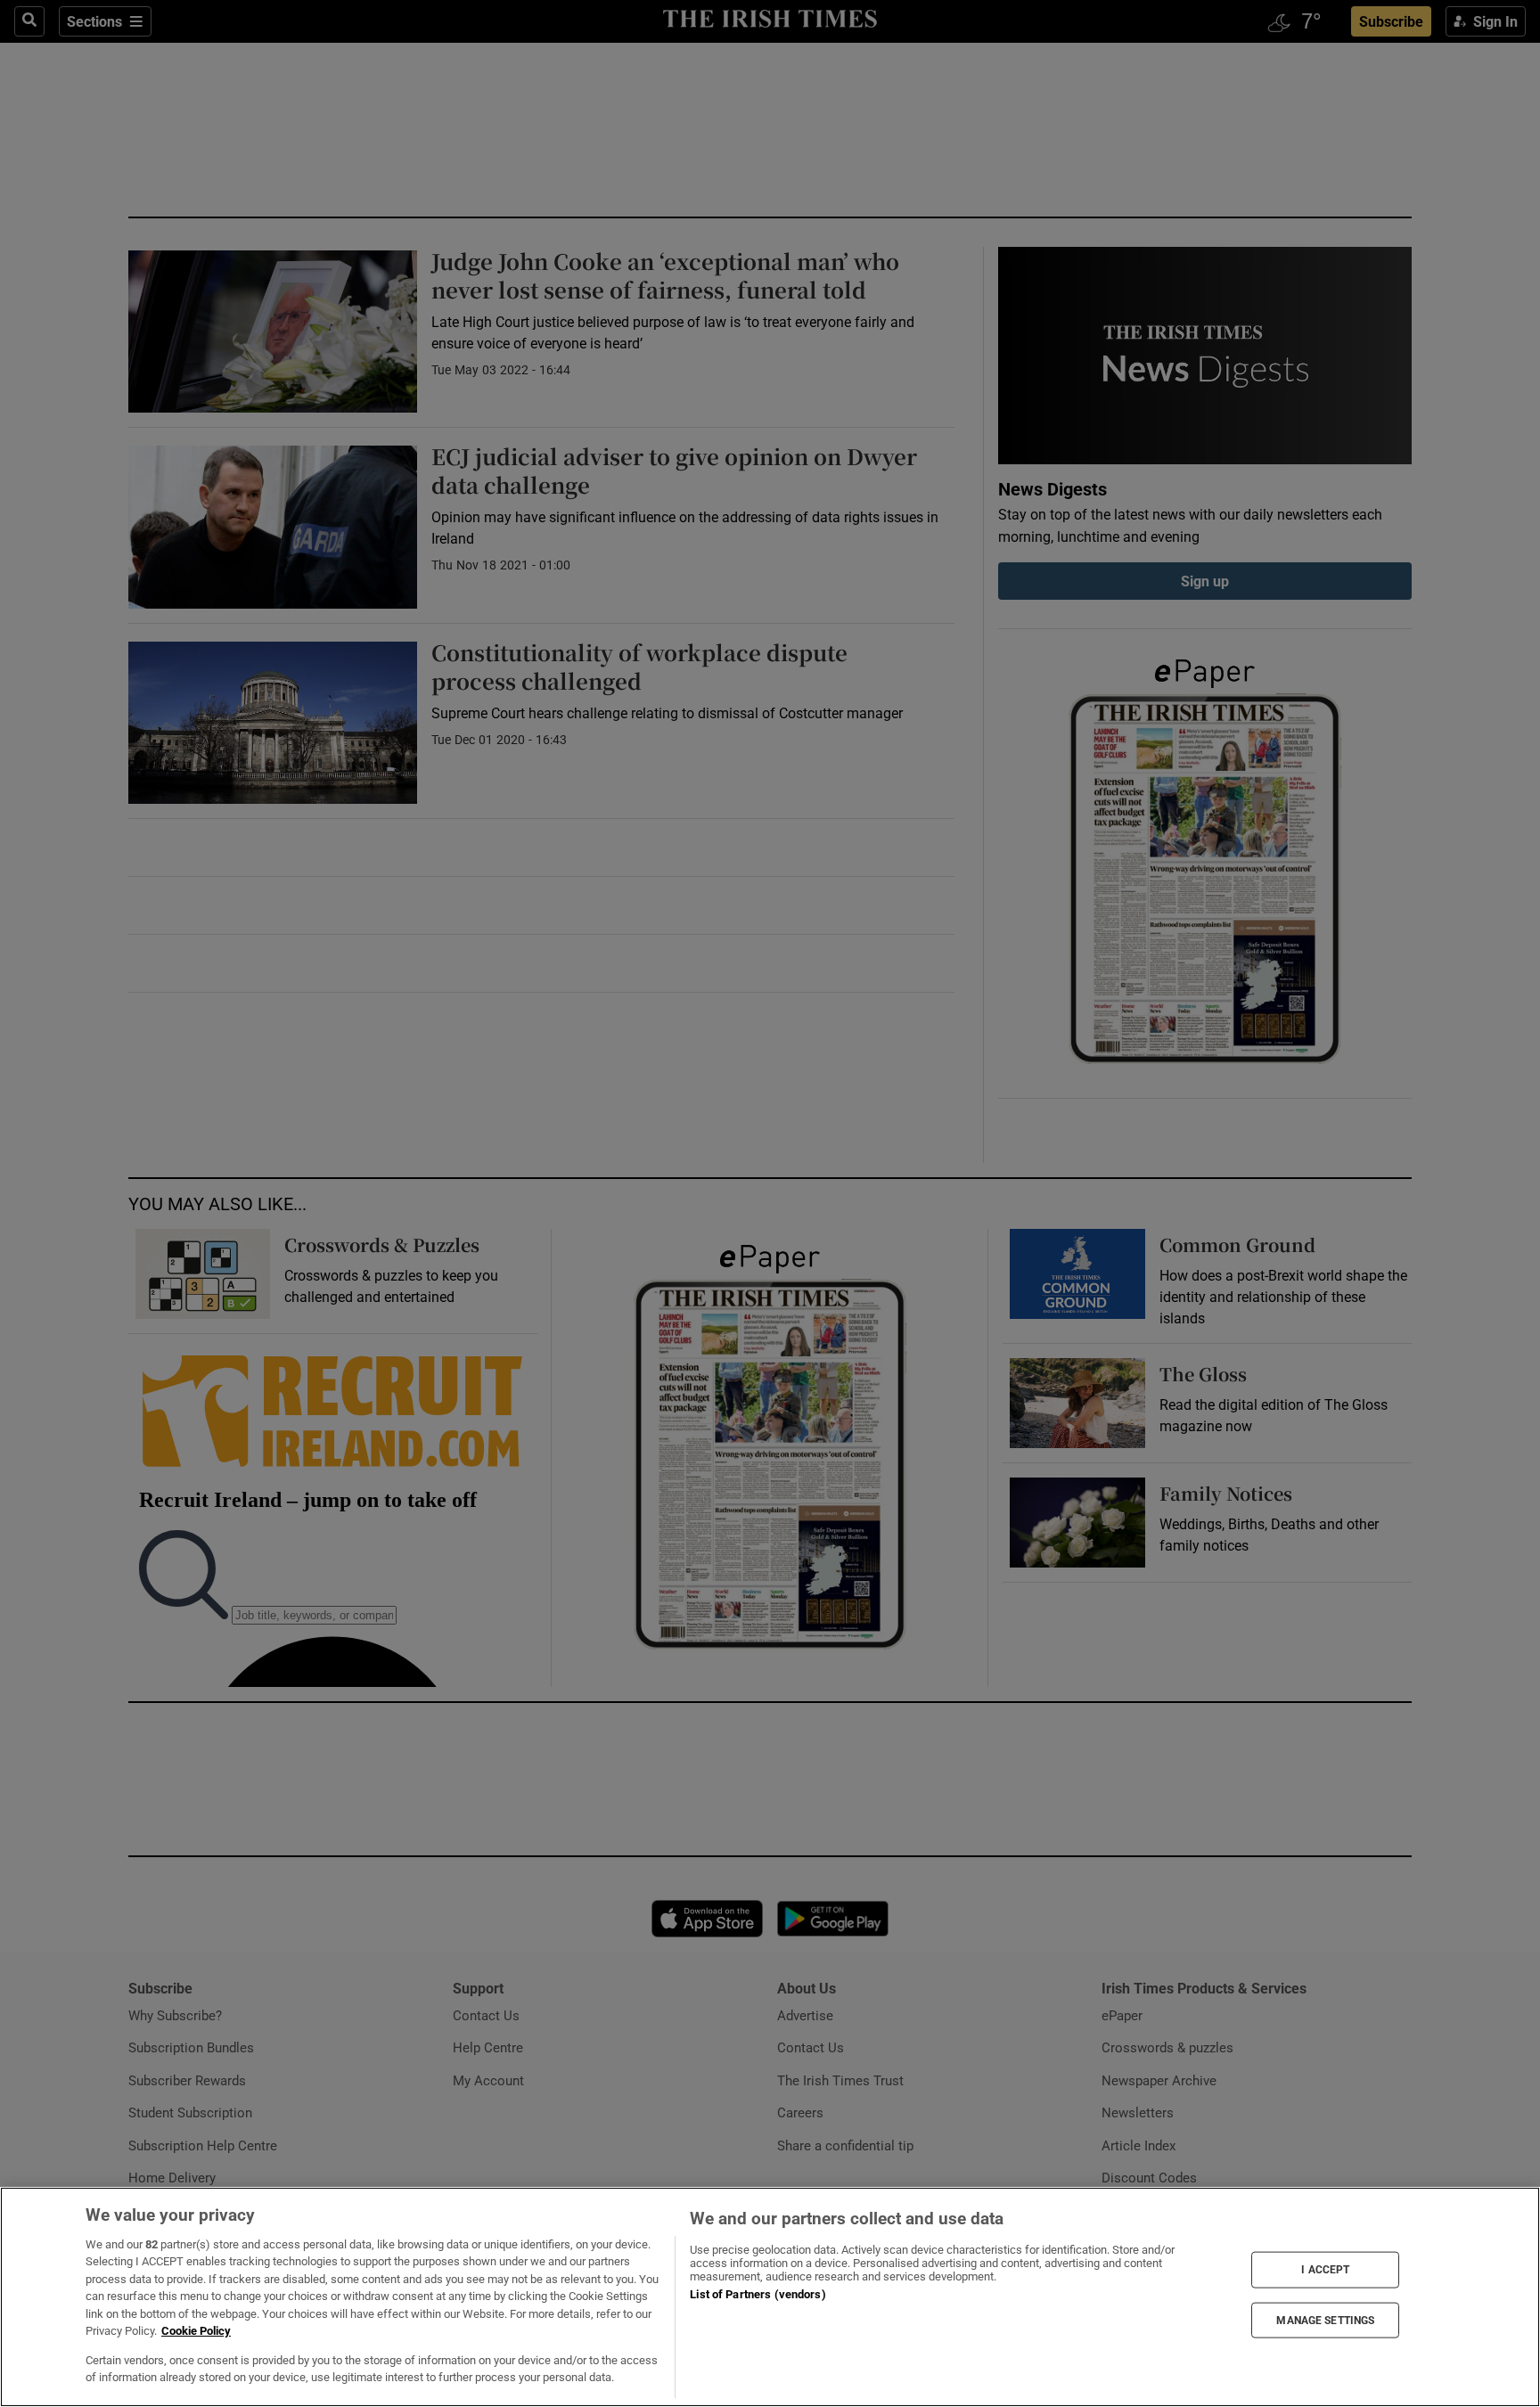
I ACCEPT (1325, 2270)
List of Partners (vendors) (758, 2294)
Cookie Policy (196, 2331)
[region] (770, 2297)
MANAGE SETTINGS (1325, 2320)
